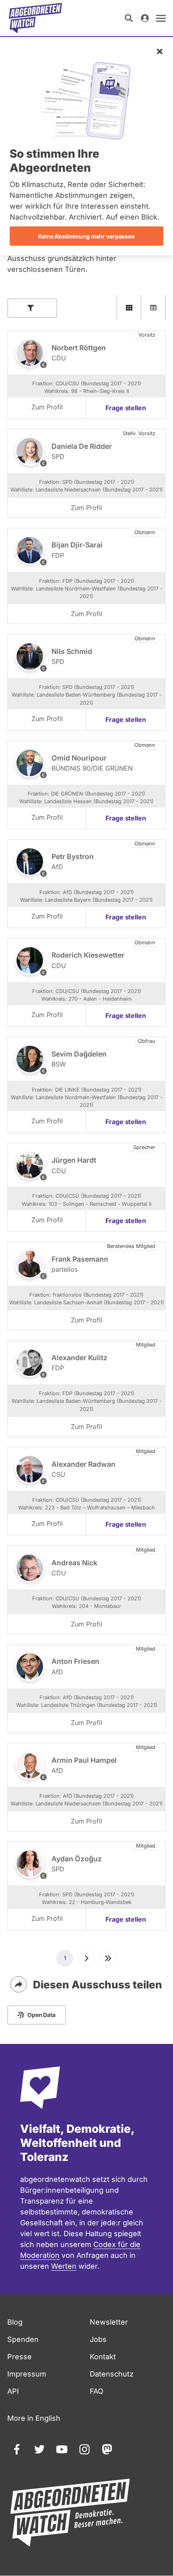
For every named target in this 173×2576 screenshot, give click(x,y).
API (13, 2391)
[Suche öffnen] (129, 18)
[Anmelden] (145, 18)
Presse (20, 2357)
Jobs (98, 2339)
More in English (34, 2418)
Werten (64, 2266)
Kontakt (103, 2357)
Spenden (23, 2339)
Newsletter (109, 2322)
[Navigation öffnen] (161, 18)
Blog (15, 2322)
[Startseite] (35, 18)
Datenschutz (112, 2374)
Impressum (27, 2374)
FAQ (97, 2391)
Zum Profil (47, 407)
